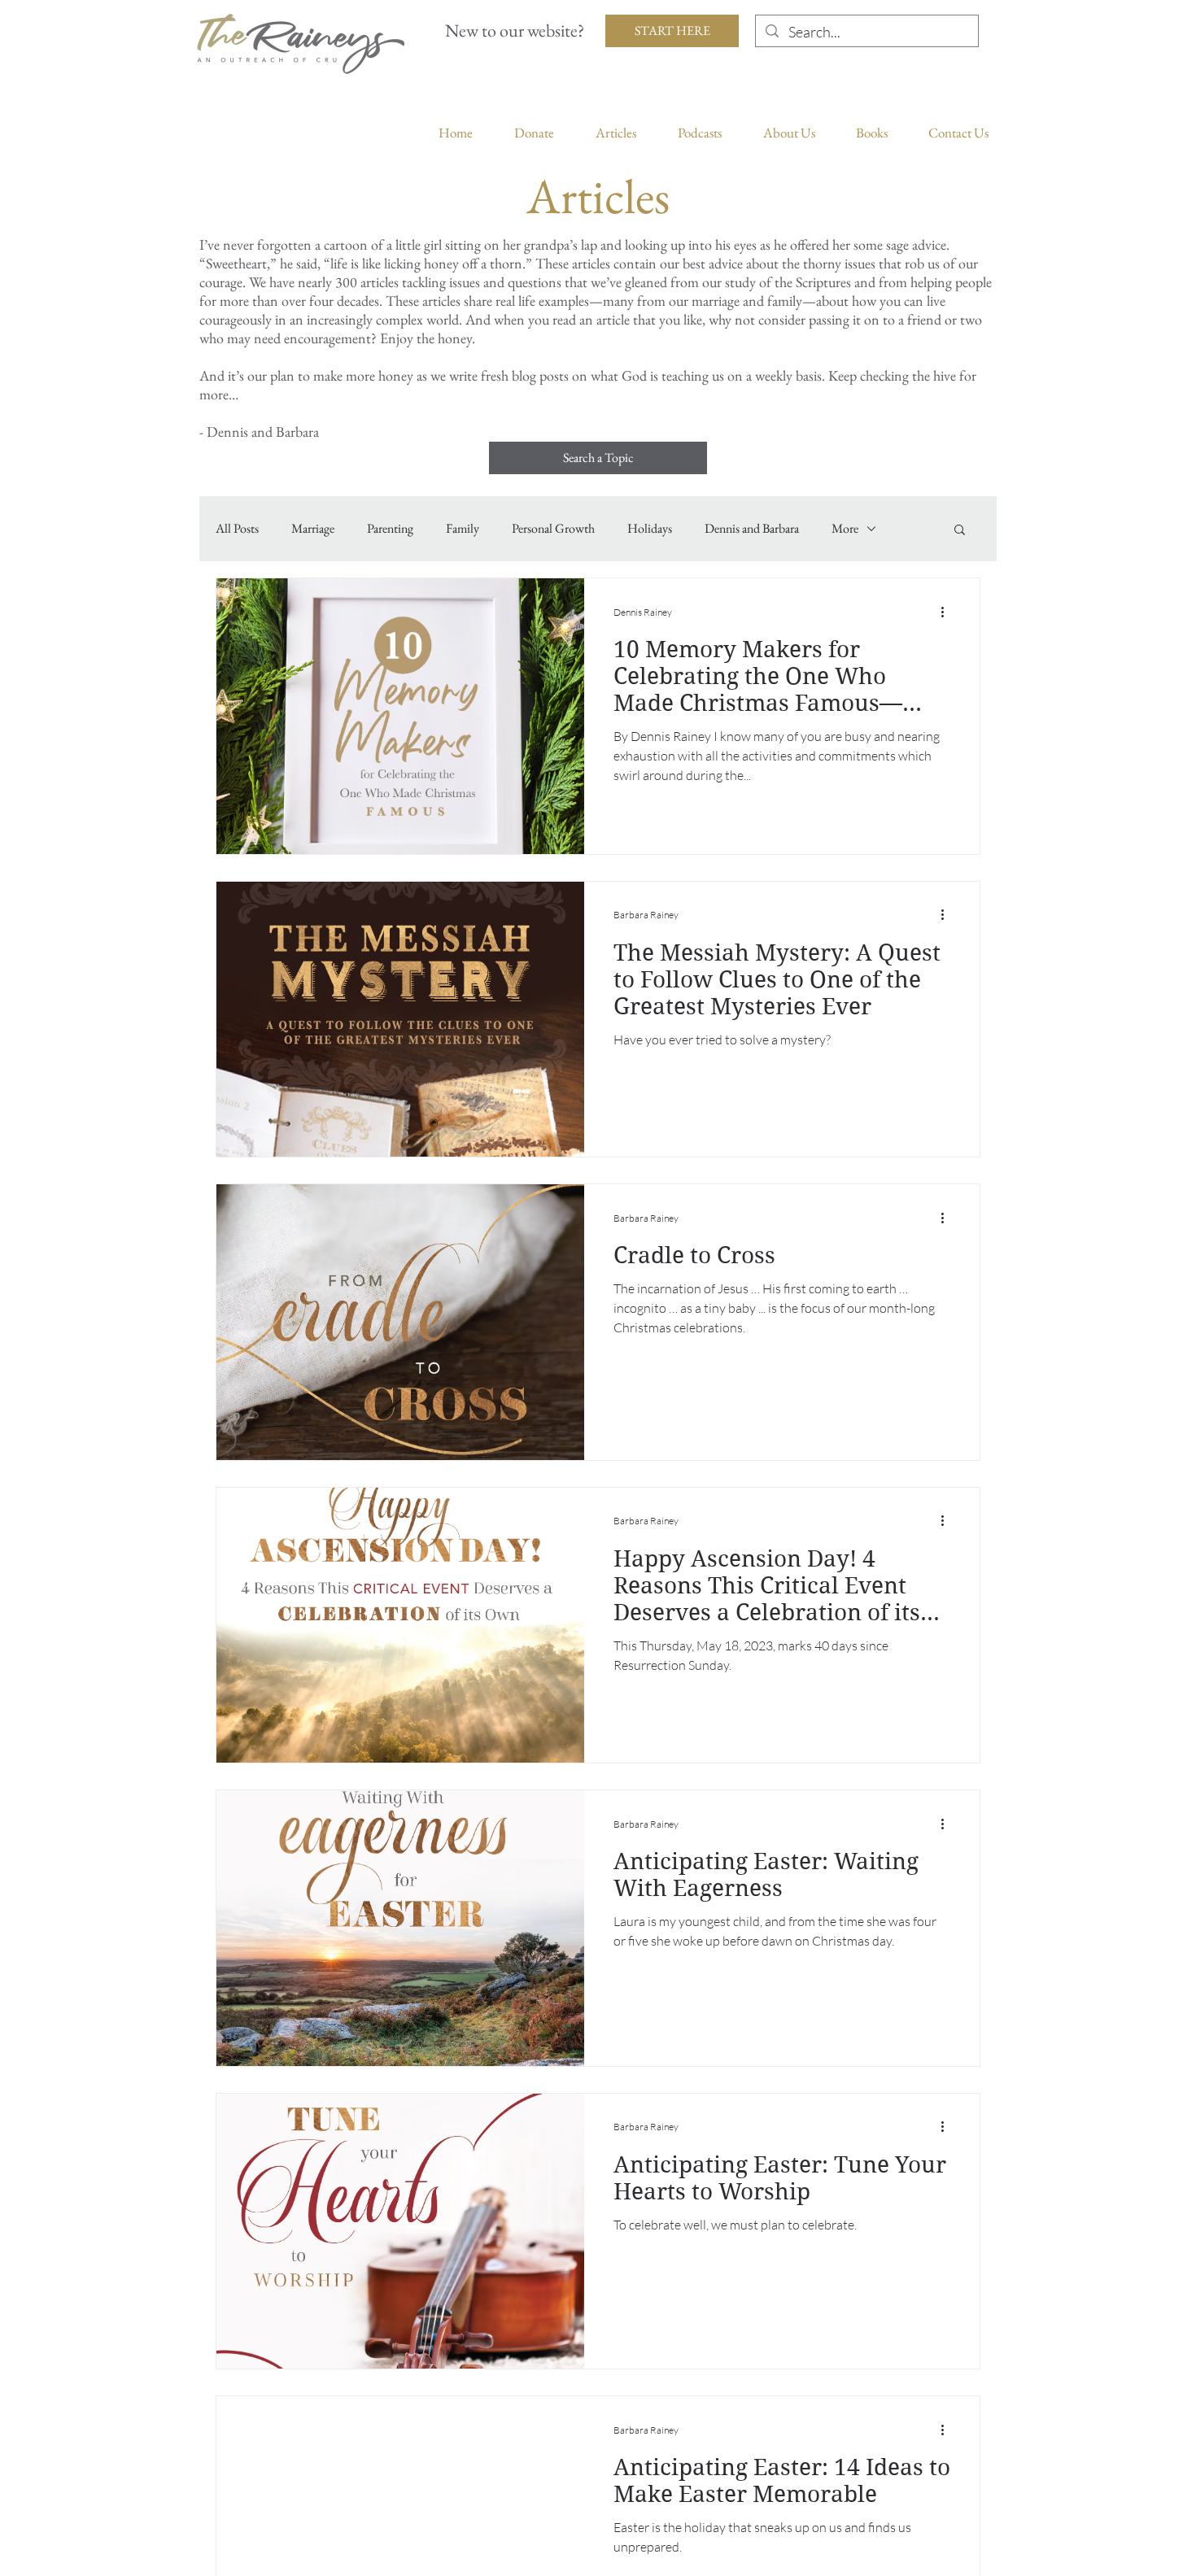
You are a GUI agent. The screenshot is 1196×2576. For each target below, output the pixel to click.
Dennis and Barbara (752, 529)
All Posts (237, 529)
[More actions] (948, 612)
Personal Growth (553, 529)
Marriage (313, 529)
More (845, 529)
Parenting (390, 529)
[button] (960, 531)
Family (463, 529)
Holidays (650, 529)
